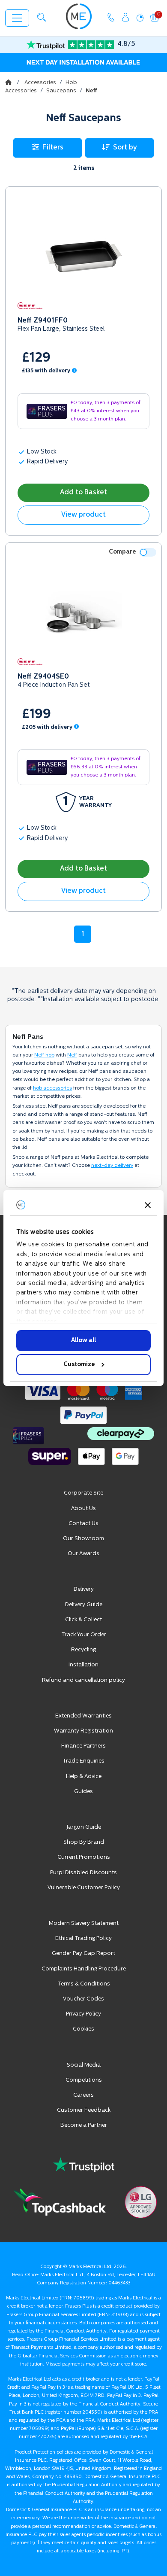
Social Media (84, 2065)
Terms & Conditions (84, 1984)
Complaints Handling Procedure (84, 1969)
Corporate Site (83, 1493)
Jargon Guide (84, 1827)
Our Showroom (83, 1539)
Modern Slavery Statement (84, 1923)
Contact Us (83, 1524)
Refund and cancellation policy (83, 1680)
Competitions (84, 2080)
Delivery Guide (84, 1605)
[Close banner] (148, 1205)
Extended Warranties (83, 1716)
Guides (83, 1792)
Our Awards (83, 1554)
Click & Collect (83, 1620)
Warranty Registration (83, 1731)
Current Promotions (84, 1857)
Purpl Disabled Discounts (83, 1873)
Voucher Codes (83, 1999)
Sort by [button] (125, 148)
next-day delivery (112, 1166)
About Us (83, 1509)
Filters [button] (53, 148)
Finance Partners (83, 1746)
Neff (72, 1055)
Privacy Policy (83, 2014)
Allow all (83, 1341)
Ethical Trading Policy (83, 1938)
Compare (122, 552)
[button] (42, 17)
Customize (79, 1365)
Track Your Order (84, 1635)
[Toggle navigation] (17, 18)
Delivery (84, 1589)
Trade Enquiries (83, 1761)
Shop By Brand (84, 1842)
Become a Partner (84, 2125)
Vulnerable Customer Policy (84, 1888)
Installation (83, 1665)
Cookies (83, 2029)
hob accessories (52, 1088)
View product (83, 515)
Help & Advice (84, 1777)
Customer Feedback (84, 2110)
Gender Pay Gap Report (83, 1953)
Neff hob (44, 1055)
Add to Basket (83, 493)
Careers (83, 2095)
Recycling (83, 1650)
